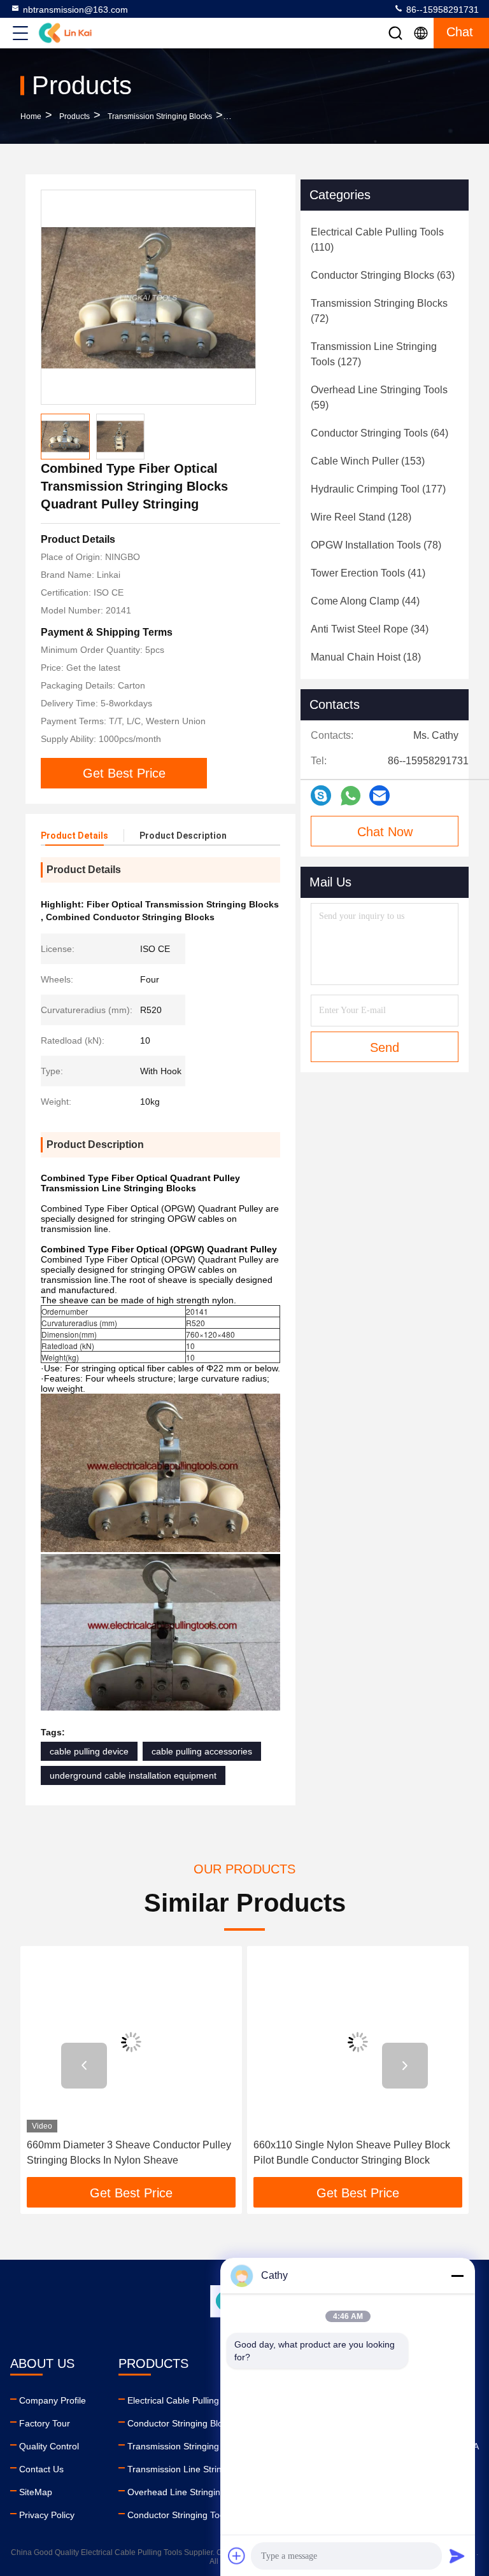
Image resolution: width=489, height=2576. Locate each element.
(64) (379, 433)
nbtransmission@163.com (75, 10)
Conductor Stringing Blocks (182, 2423)
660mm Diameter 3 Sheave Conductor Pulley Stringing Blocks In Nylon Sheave (129, 2152)
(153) (368, 461)
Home (31, 116)
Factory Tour (45, 2423)
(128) (361, 517)
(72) (379, 311)
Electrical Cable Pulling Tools (185, 2400)
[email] (379, 795)
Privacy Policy (47, 2515)
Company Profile (53, 2400)
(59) (379, 397)
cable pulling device (89, 1751)
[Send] (457, 2556)
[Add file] (237, 2556)
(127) (374, 354)
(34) (370, 629)
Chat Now (385, 832)
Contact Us (41, 2469)
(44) (365, 601)
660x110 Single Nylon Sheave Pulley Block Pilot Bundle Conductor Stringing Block (352, 2152)
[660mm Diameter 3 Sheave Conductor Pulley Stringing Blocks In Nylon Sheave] (131, 2042)
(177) (378, 489)
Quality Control (49, 2446)
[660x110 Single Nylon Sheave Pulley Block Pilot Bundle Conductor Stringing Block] (358, 2042)
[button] (84, 2066)
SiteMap (36, 2492)
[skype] (321, 795)
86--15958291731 (441, 10)
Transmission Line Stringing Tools (195, 2469)
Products (74, 116)
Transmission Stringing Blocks (160, 116)
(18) (366, 657)
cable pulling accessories (202, 1751)
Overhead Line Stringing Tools (188, 2492)
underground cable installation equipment (133, 1775)
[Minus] (457, 2276)
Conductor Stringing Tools (179, 2515)
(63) (383, 275)
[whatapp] (351, 796)
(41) (368, 573)
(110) (377, 240)
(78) (376, 545)
